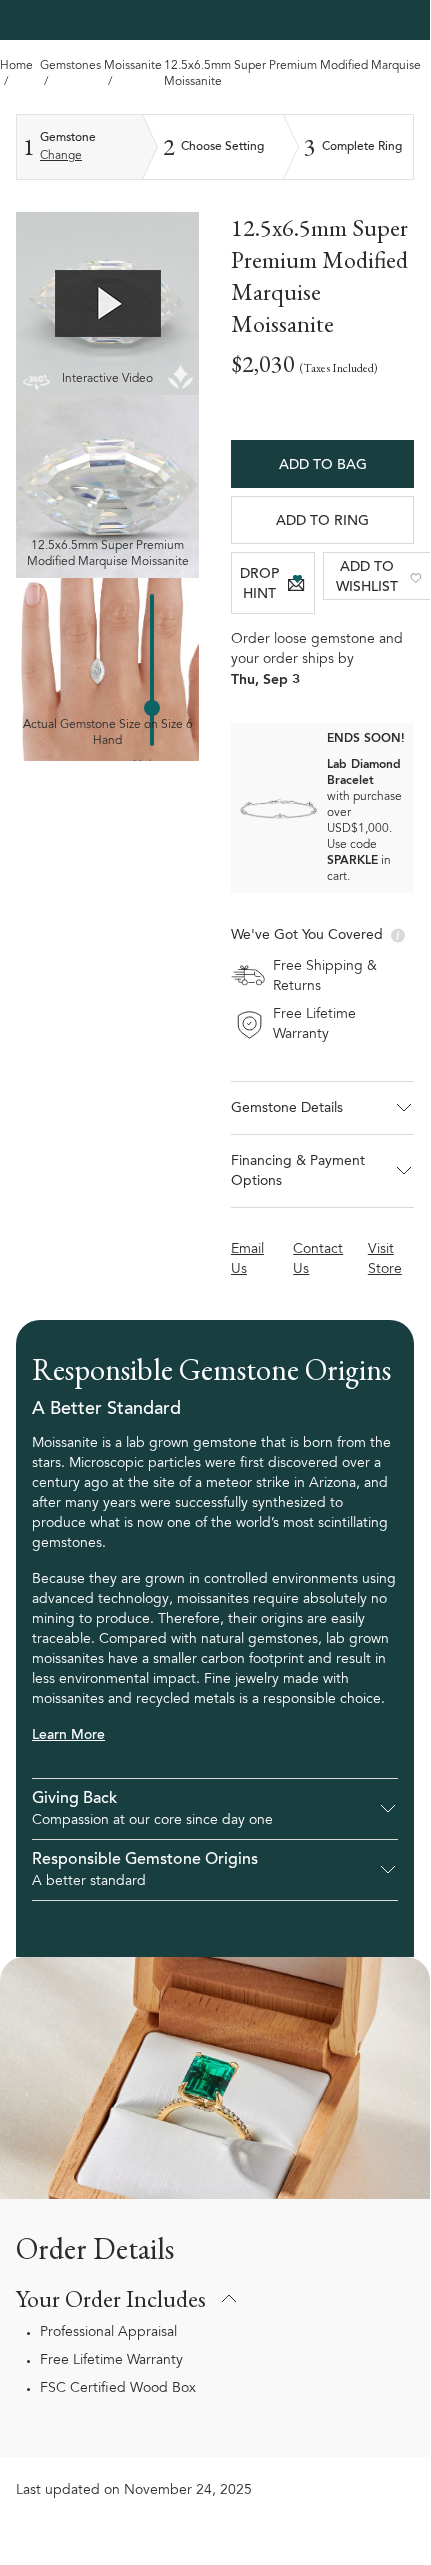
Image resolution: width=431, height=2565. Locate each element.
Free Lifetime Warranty (111, 2361)
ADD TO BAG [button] (323, 466)
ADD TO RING (322, 522)
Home (16, 66)
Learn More (68, 1736)
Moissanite (133, 66)
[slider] (152, 708)
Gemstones (70, 66)
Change (61, 156)
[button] (322, 1108)
